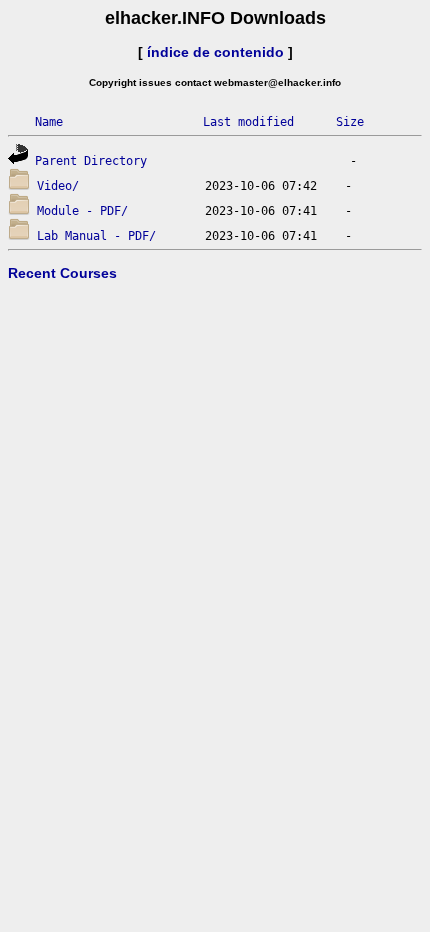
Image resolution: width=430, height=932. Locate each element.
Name (49, 122)
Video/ (58, 186)
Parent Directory (91, 161)
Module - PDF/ (82, 211)
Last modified (248, 122)
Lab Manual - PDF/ (96, 236)
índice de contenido (215, 52)
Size (350, 122)
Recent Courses (62, 273)
